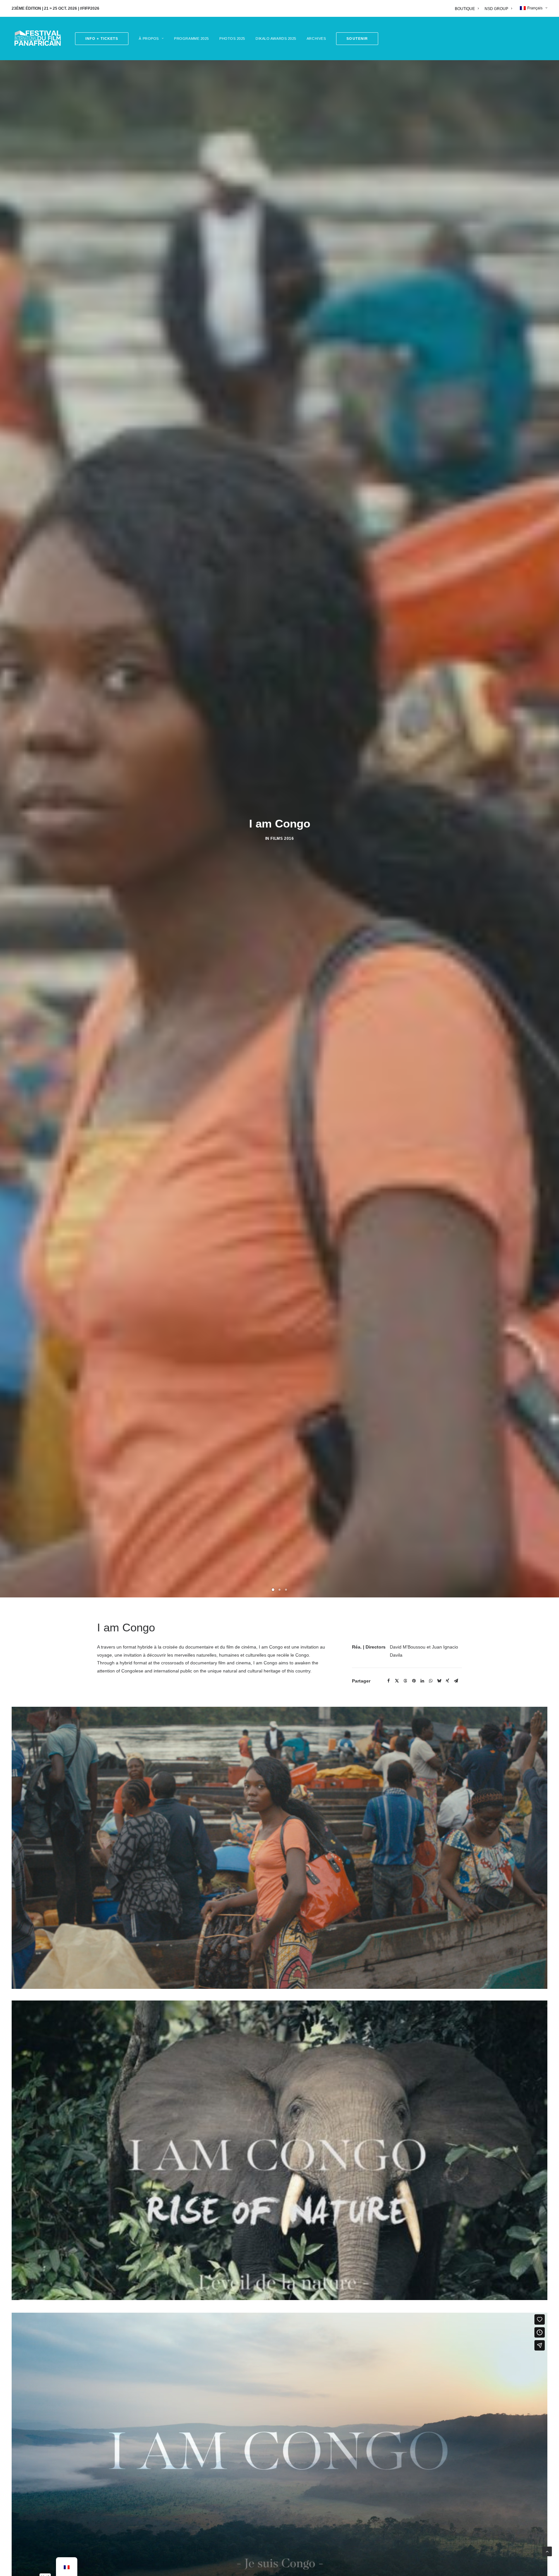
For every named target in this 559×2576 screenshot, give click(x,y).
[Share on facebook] (389, 2325)
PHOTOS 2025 (232, 38)
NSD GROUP (496, 9)
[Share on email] (456, 2325)
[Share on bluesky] (439, 2325)
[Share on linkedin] (422, 2325)
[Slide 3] (286, 2233)
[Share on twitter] (397, 2325)
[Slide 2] (279, 2233)
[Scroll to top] (547, 2551)
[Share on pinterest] (414, 2325)
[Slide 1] (273, 2233)
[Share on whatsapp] (431, 2325)
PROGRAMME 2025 (192, 38)
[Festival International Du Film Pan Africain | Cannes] (38, 38)
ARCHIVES (316, 38)
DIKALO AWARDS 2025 (276, 38)
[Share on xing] (447, 2325)
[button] (355, 39)
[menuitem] (468, 9)
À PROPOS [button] (149, 38)
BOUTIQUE (465, 9)
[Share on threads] (405, 2325)
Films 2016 (282, 1160)
